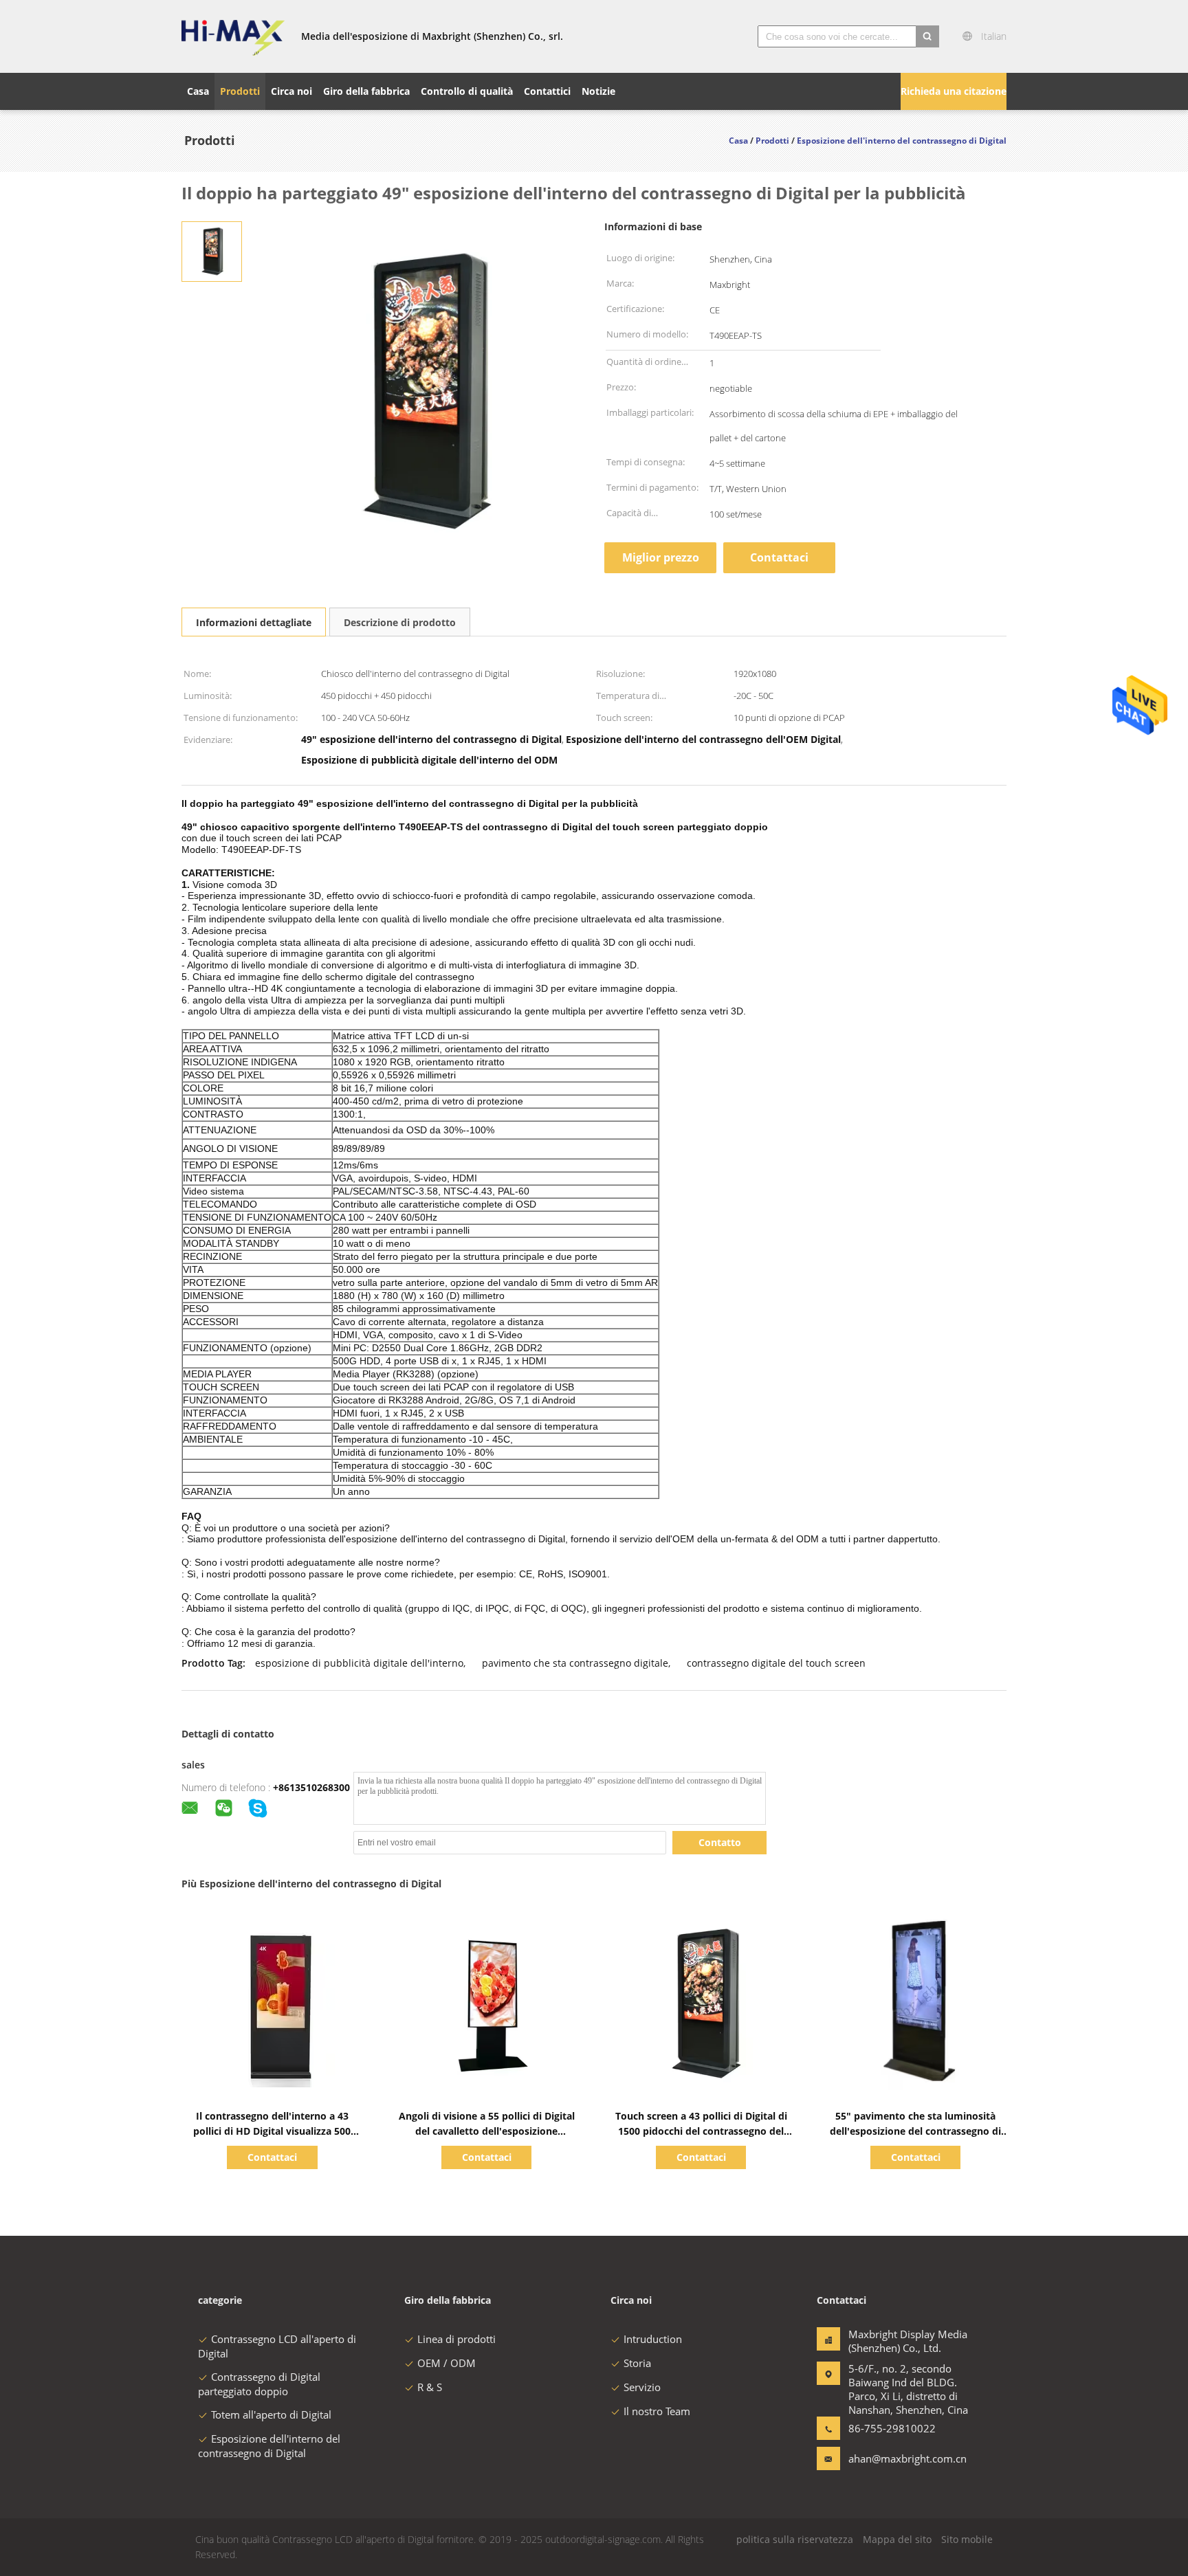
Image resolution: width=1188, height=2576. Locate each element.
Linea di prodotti (456, 2339)
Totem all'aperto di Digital (271, 2414)
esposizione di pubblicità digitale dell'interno (359, 1663)
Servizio (642, 2387)
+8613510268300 (311, 1787)
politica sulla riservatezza (795, 2539)
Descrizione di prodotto (400, 622)
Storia (637, 2363)
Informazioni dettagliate (254, 622)
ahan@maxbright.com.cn (892, 2458)
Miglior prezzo (661, 557)
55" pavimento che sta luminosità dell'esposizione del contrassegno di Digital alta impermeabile (915, 2131)
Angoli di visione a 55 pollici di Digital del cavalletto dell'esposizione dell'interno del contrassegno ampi (487, 2131)
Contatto (720, 1842)
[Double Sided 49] (212, 251)
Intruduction (653, 2339)
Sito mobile (967, 2539)
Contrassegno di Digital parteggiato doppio (259, 2384)
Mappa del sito (897, 2539)
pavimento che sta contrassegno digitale (575, 1663)
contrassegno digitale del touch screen (776, 1663)
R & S (430, 2387)
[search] (927, 36)
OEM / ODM (447, 2363)
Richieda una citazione (954, 91)
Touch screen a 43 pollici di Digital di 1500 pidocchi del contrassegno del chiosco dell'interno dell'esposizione (701, 2131)
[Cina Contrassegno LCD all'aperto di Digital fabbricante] (233, 36)
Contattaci (779, 557)
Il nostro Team (657, 2411)
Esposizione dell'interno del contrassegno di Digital (269, 2446)
